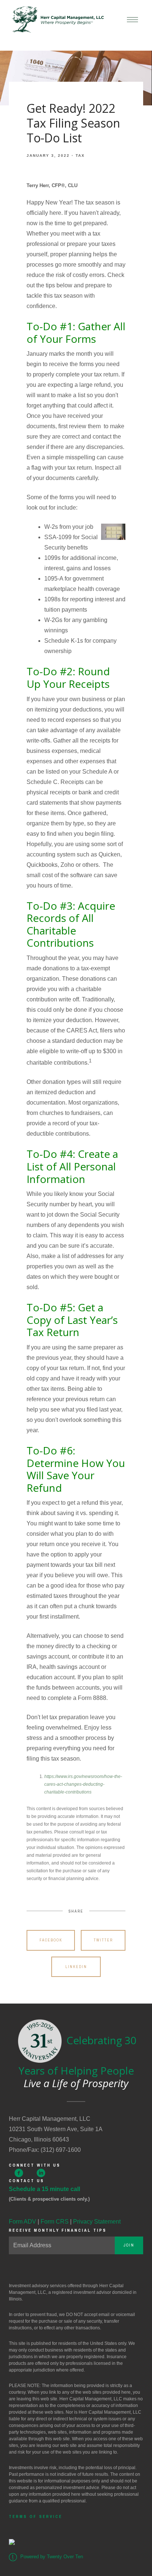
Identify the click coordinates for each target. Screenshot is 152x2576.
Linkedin (76, 1967)
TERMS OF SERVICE (36, 2516)
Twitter (103, 1940)
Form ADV (23, 2222)
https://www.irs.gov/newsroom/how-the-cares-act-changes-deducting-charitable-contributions (83, 1784)
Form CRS (55, 2222)
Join (129, 2245)
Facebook (51, 1940)
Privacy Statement (97, 2222)
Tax (80, 155)
